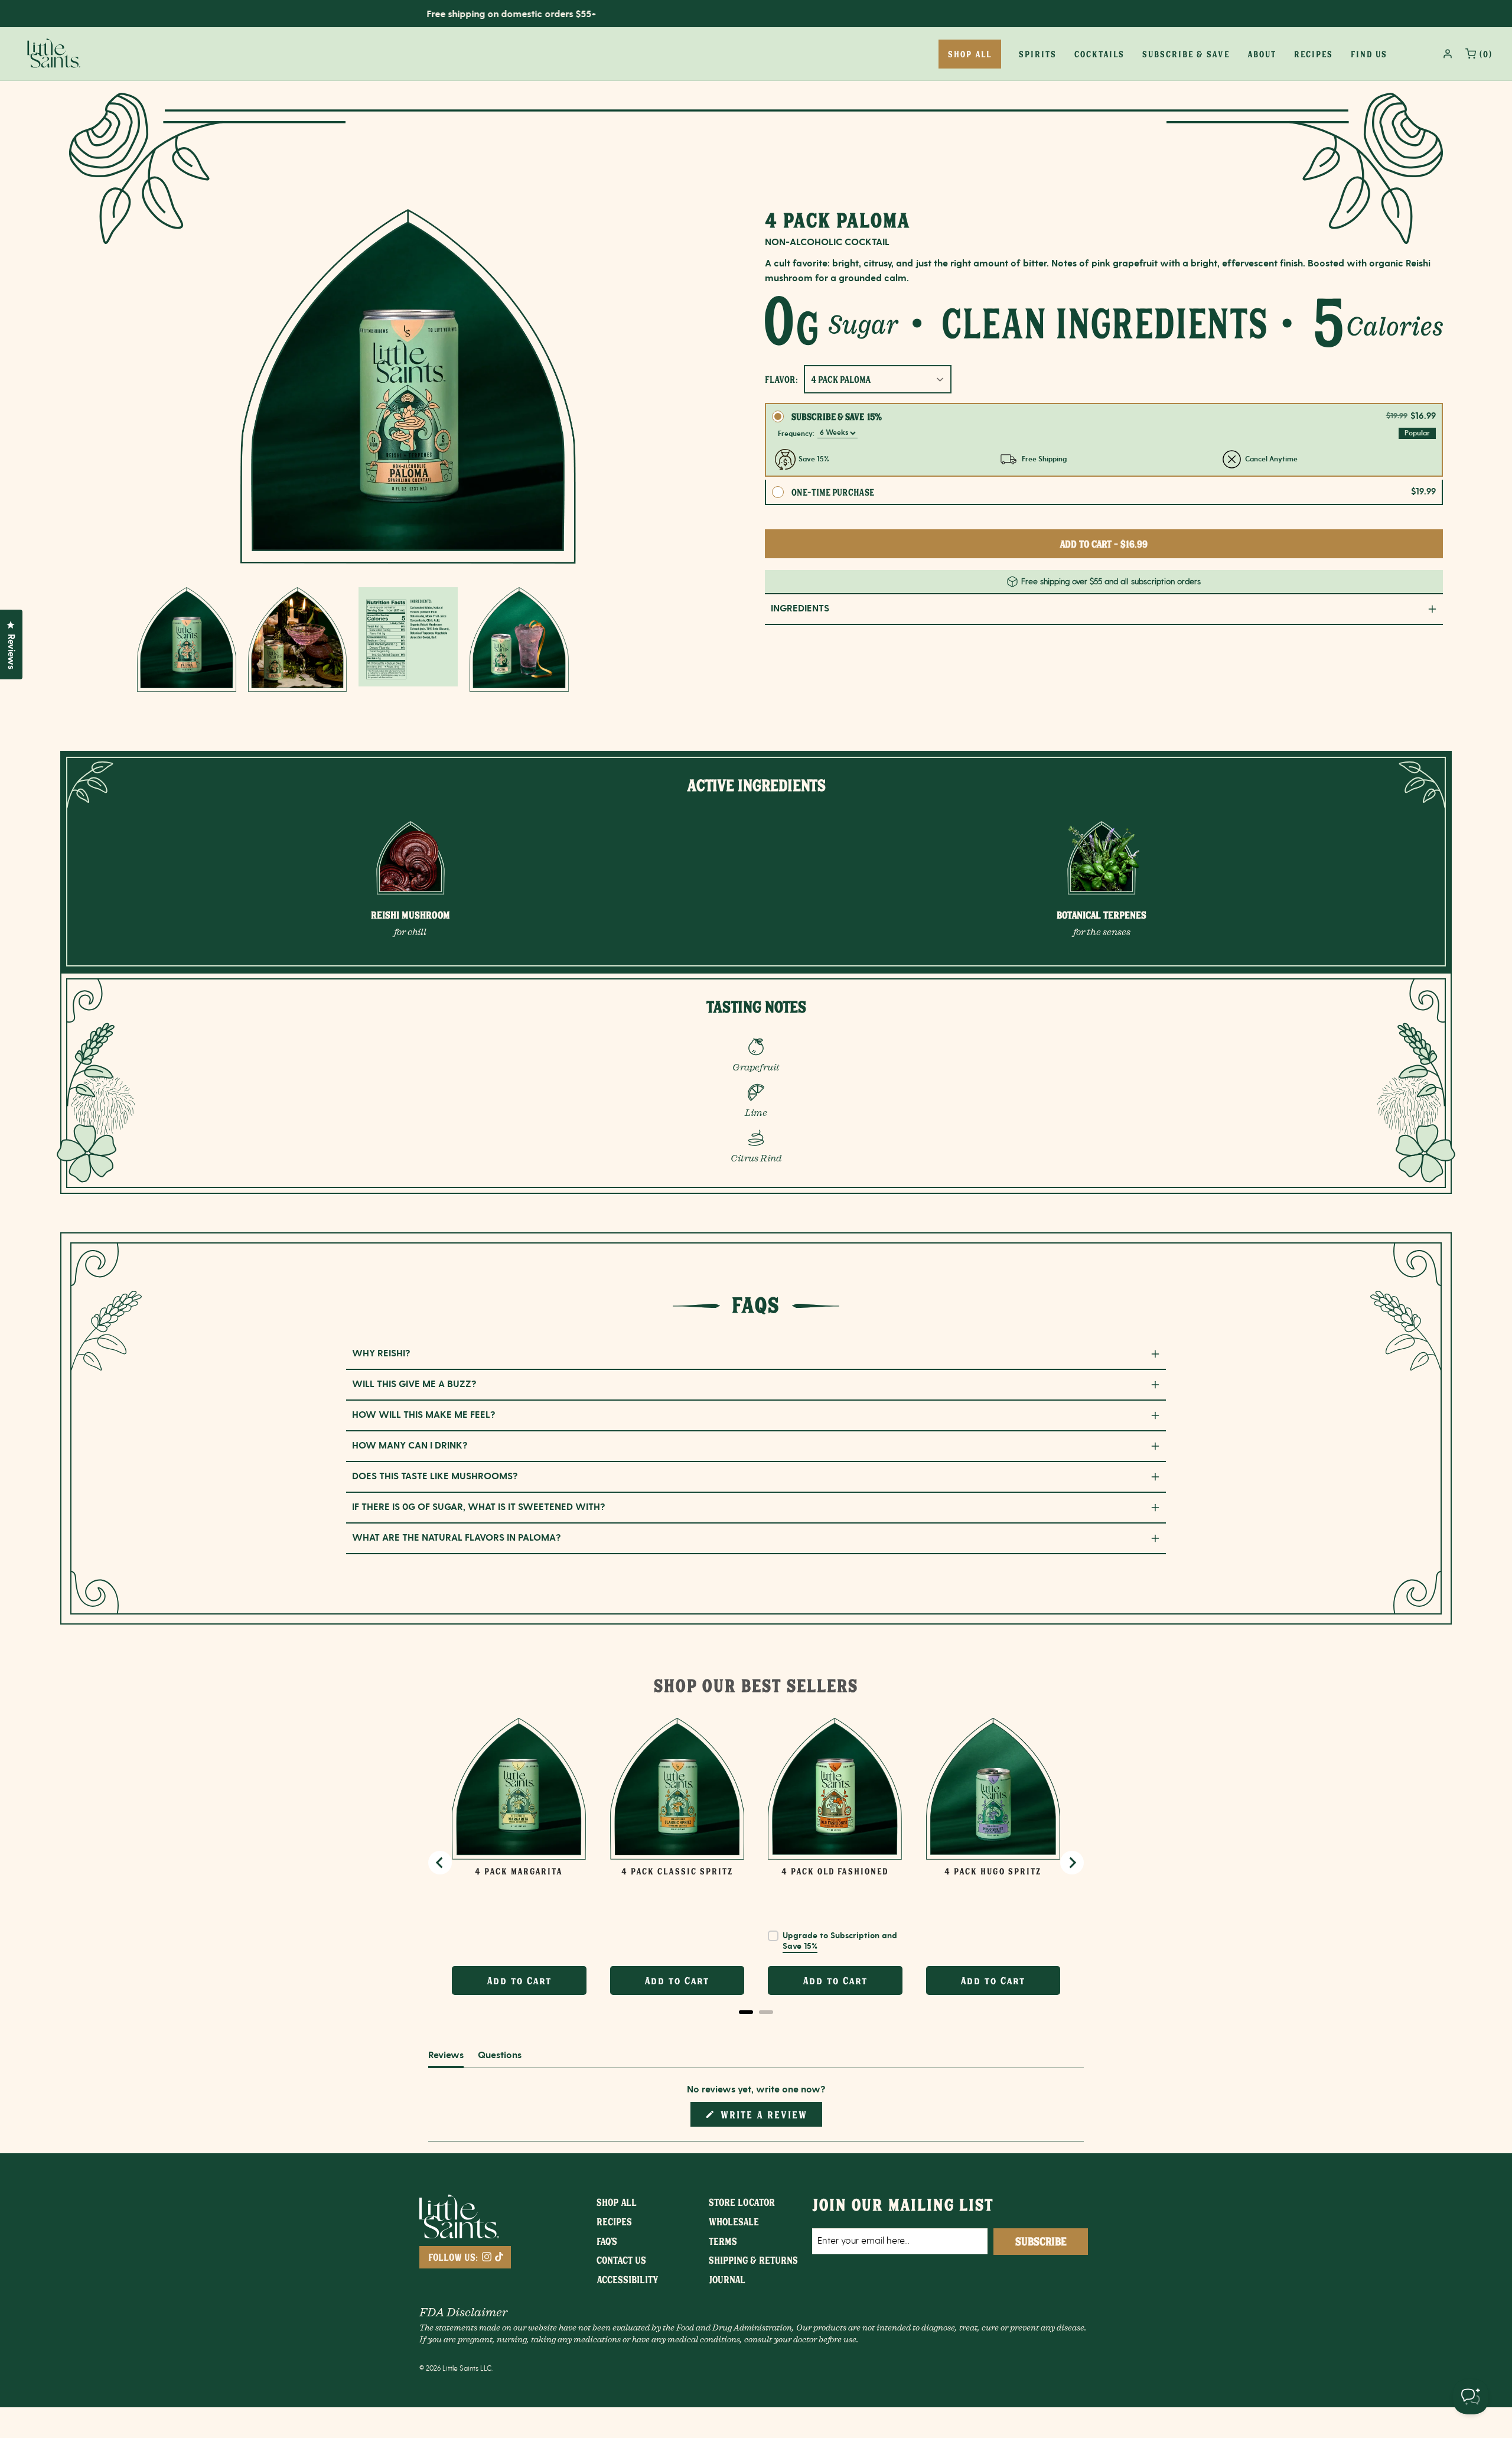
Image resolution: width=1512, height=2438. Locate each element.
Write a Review (766, 2117)
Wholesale (734, 2221)
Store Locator (742, 2202)
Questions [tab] (500, 2058)
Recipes (1314, 54)
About (1262, 54)
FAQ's (607, 2241)
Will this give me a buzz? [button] (414, 1384)
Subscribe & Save (1186, 54)
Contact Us (621, 2260)
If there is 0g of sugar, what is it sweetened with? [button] (479, 1507)
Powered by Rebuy (756, 2028)
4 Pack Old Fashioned (835, 1871)
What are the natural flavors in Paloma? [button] (457, 1538)
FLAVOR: (781, 379)
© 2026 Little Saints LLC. (456, 2368)
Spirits (1038, 54)
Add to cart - (1104, 543)
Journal (727, 2279)
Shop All (617, 2202)
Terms (723, 2241)
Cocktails (1099, 54)
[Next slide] (1072, 1863)
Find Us (1369, 54)
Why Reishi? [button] (381, 1354)
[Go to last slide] (440, 1863)
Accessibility (628, 2279)
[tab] (746, 2012)
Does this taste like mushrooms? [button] (435, 1477)
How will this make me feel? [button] (424, 1415)
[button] (187, 639)
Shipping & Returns (753, 2260)
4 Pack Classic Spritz (677, 1871)
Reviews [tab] (446, 2058)
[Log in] (1448, 54)
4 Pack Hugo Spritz (993, 1871)
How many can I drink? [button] (410, 1446)
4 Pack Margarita (519, 1871)
